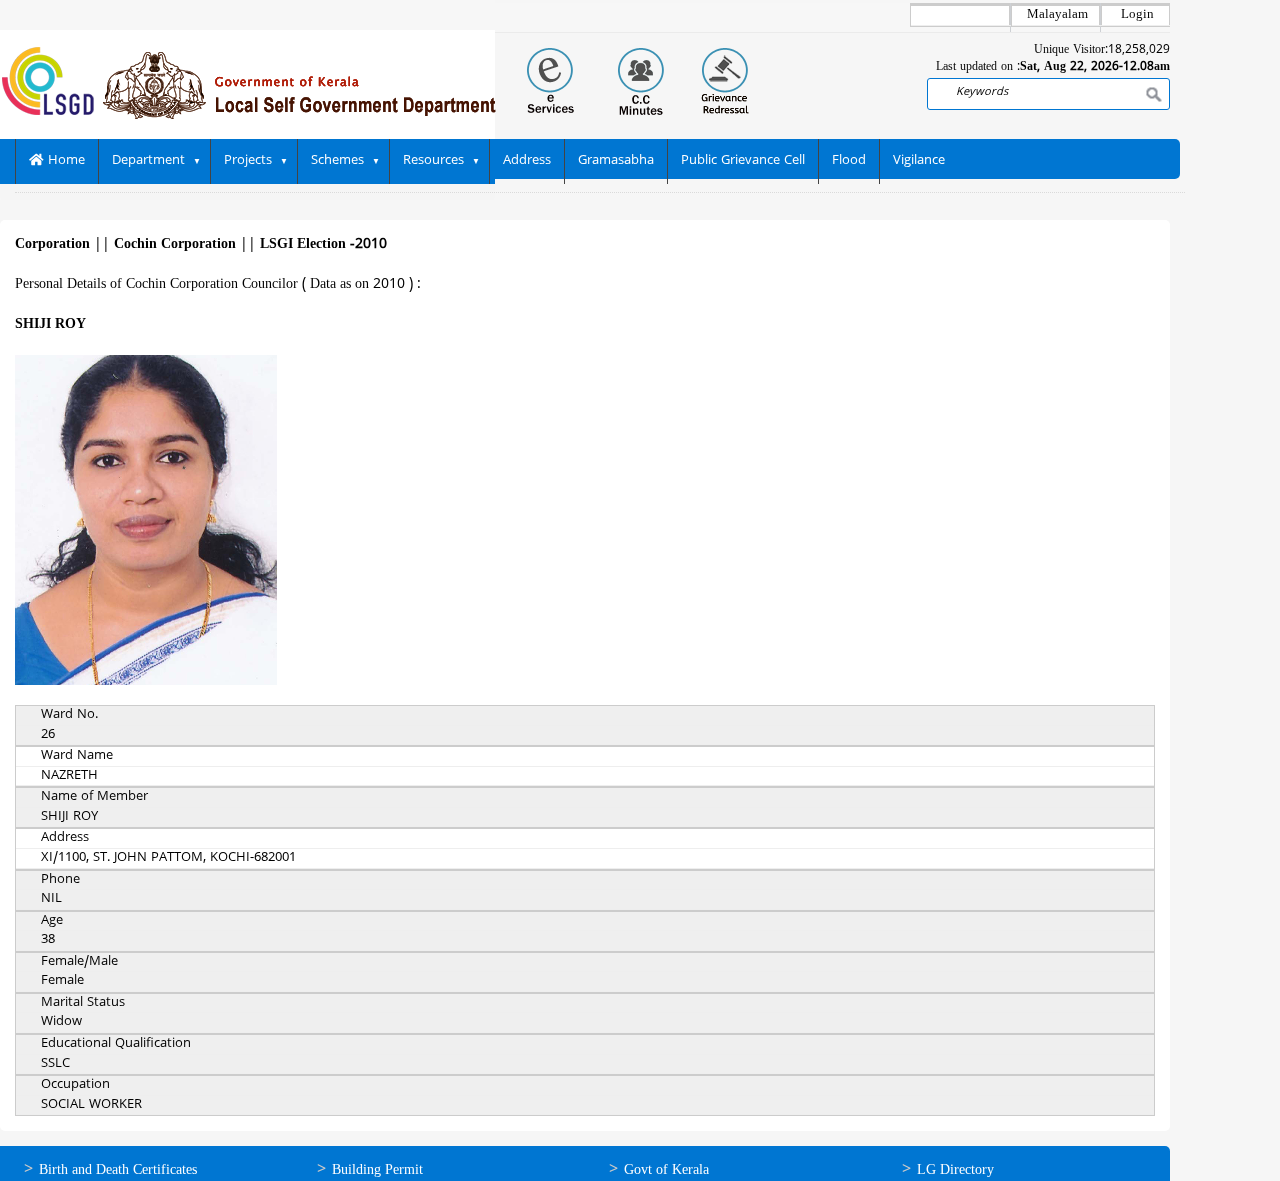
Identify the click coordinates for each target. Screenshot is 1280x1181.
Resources (433, 161)
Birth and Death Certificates (118, 1170)
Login (1137, 15)
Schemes (337, 161)
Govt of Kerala (666, 1170)
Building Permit (377, 1170)
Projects (248, 161)
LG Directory (955, 1170)
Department (148, 161)
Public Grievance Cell (743, 161)
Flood (849, 161)
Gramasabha (616, 161)
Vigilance (919, 161)
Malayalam (1057, 15)
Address (527, 161)
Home (64, 161)
